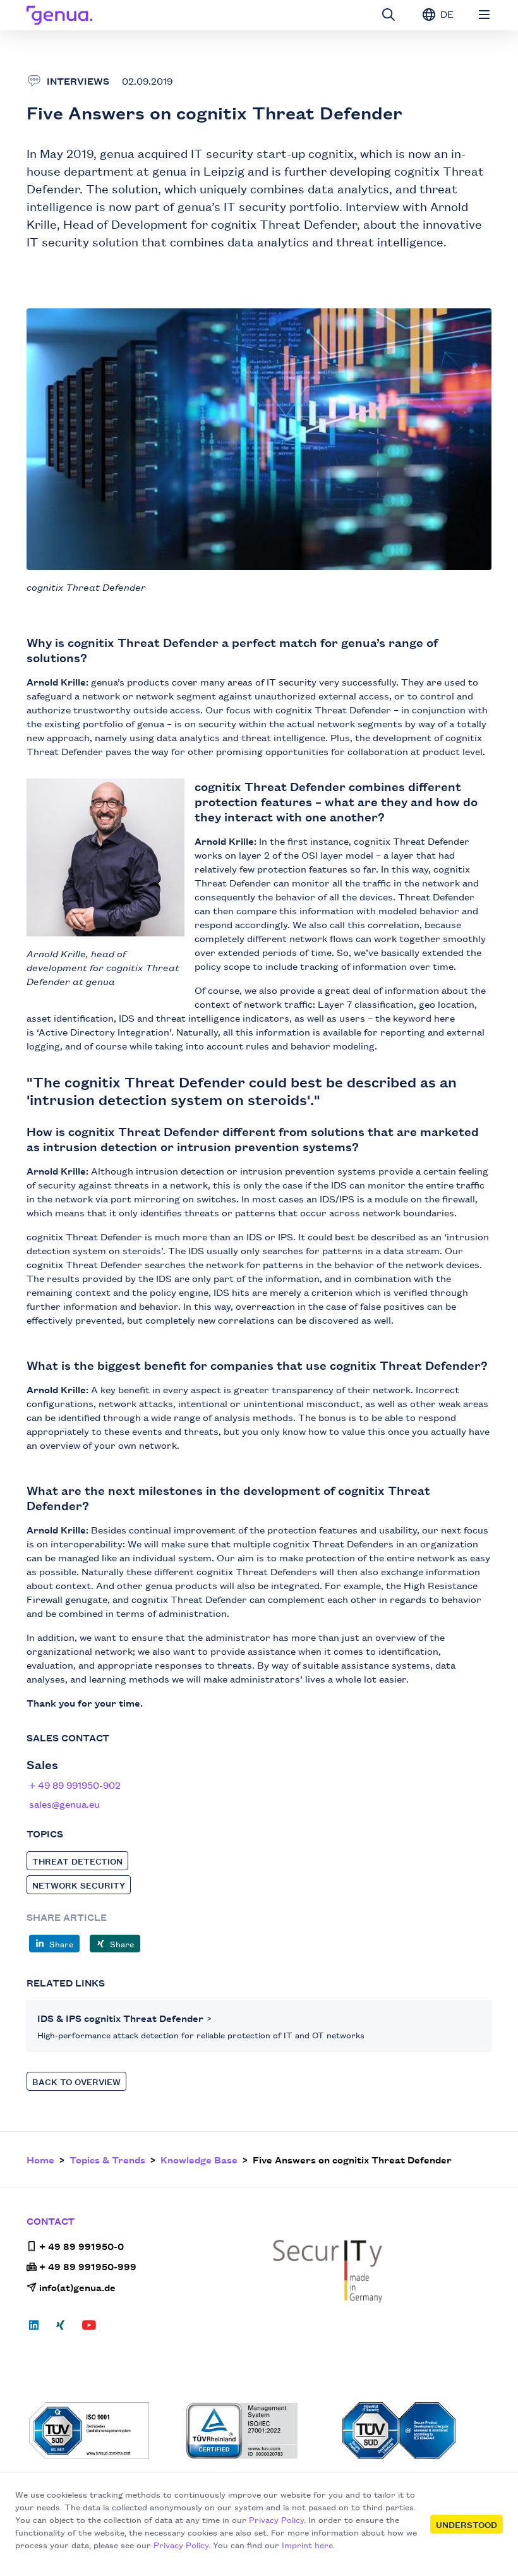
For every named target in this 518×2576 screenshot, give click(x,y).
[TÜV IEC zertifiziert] (417, 2431)
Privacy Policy (276, 2519)
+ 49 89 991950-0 (81, 2246)
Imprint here (307, 2544)
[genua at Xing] (60, 2329)
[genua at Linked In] (38, 2329)
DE (446, 14)
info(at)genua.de (77, 2287)
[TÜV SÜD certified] (104, 2431)
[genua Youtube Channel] (89, 2329)
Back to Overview (76, 2081)
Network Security (79, 1885)
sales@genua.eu (64, 1804)
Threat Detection (77, 1861)
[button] (54, 1944)
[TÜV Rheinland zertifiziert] (260, 2431)
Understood (467, 2524)
